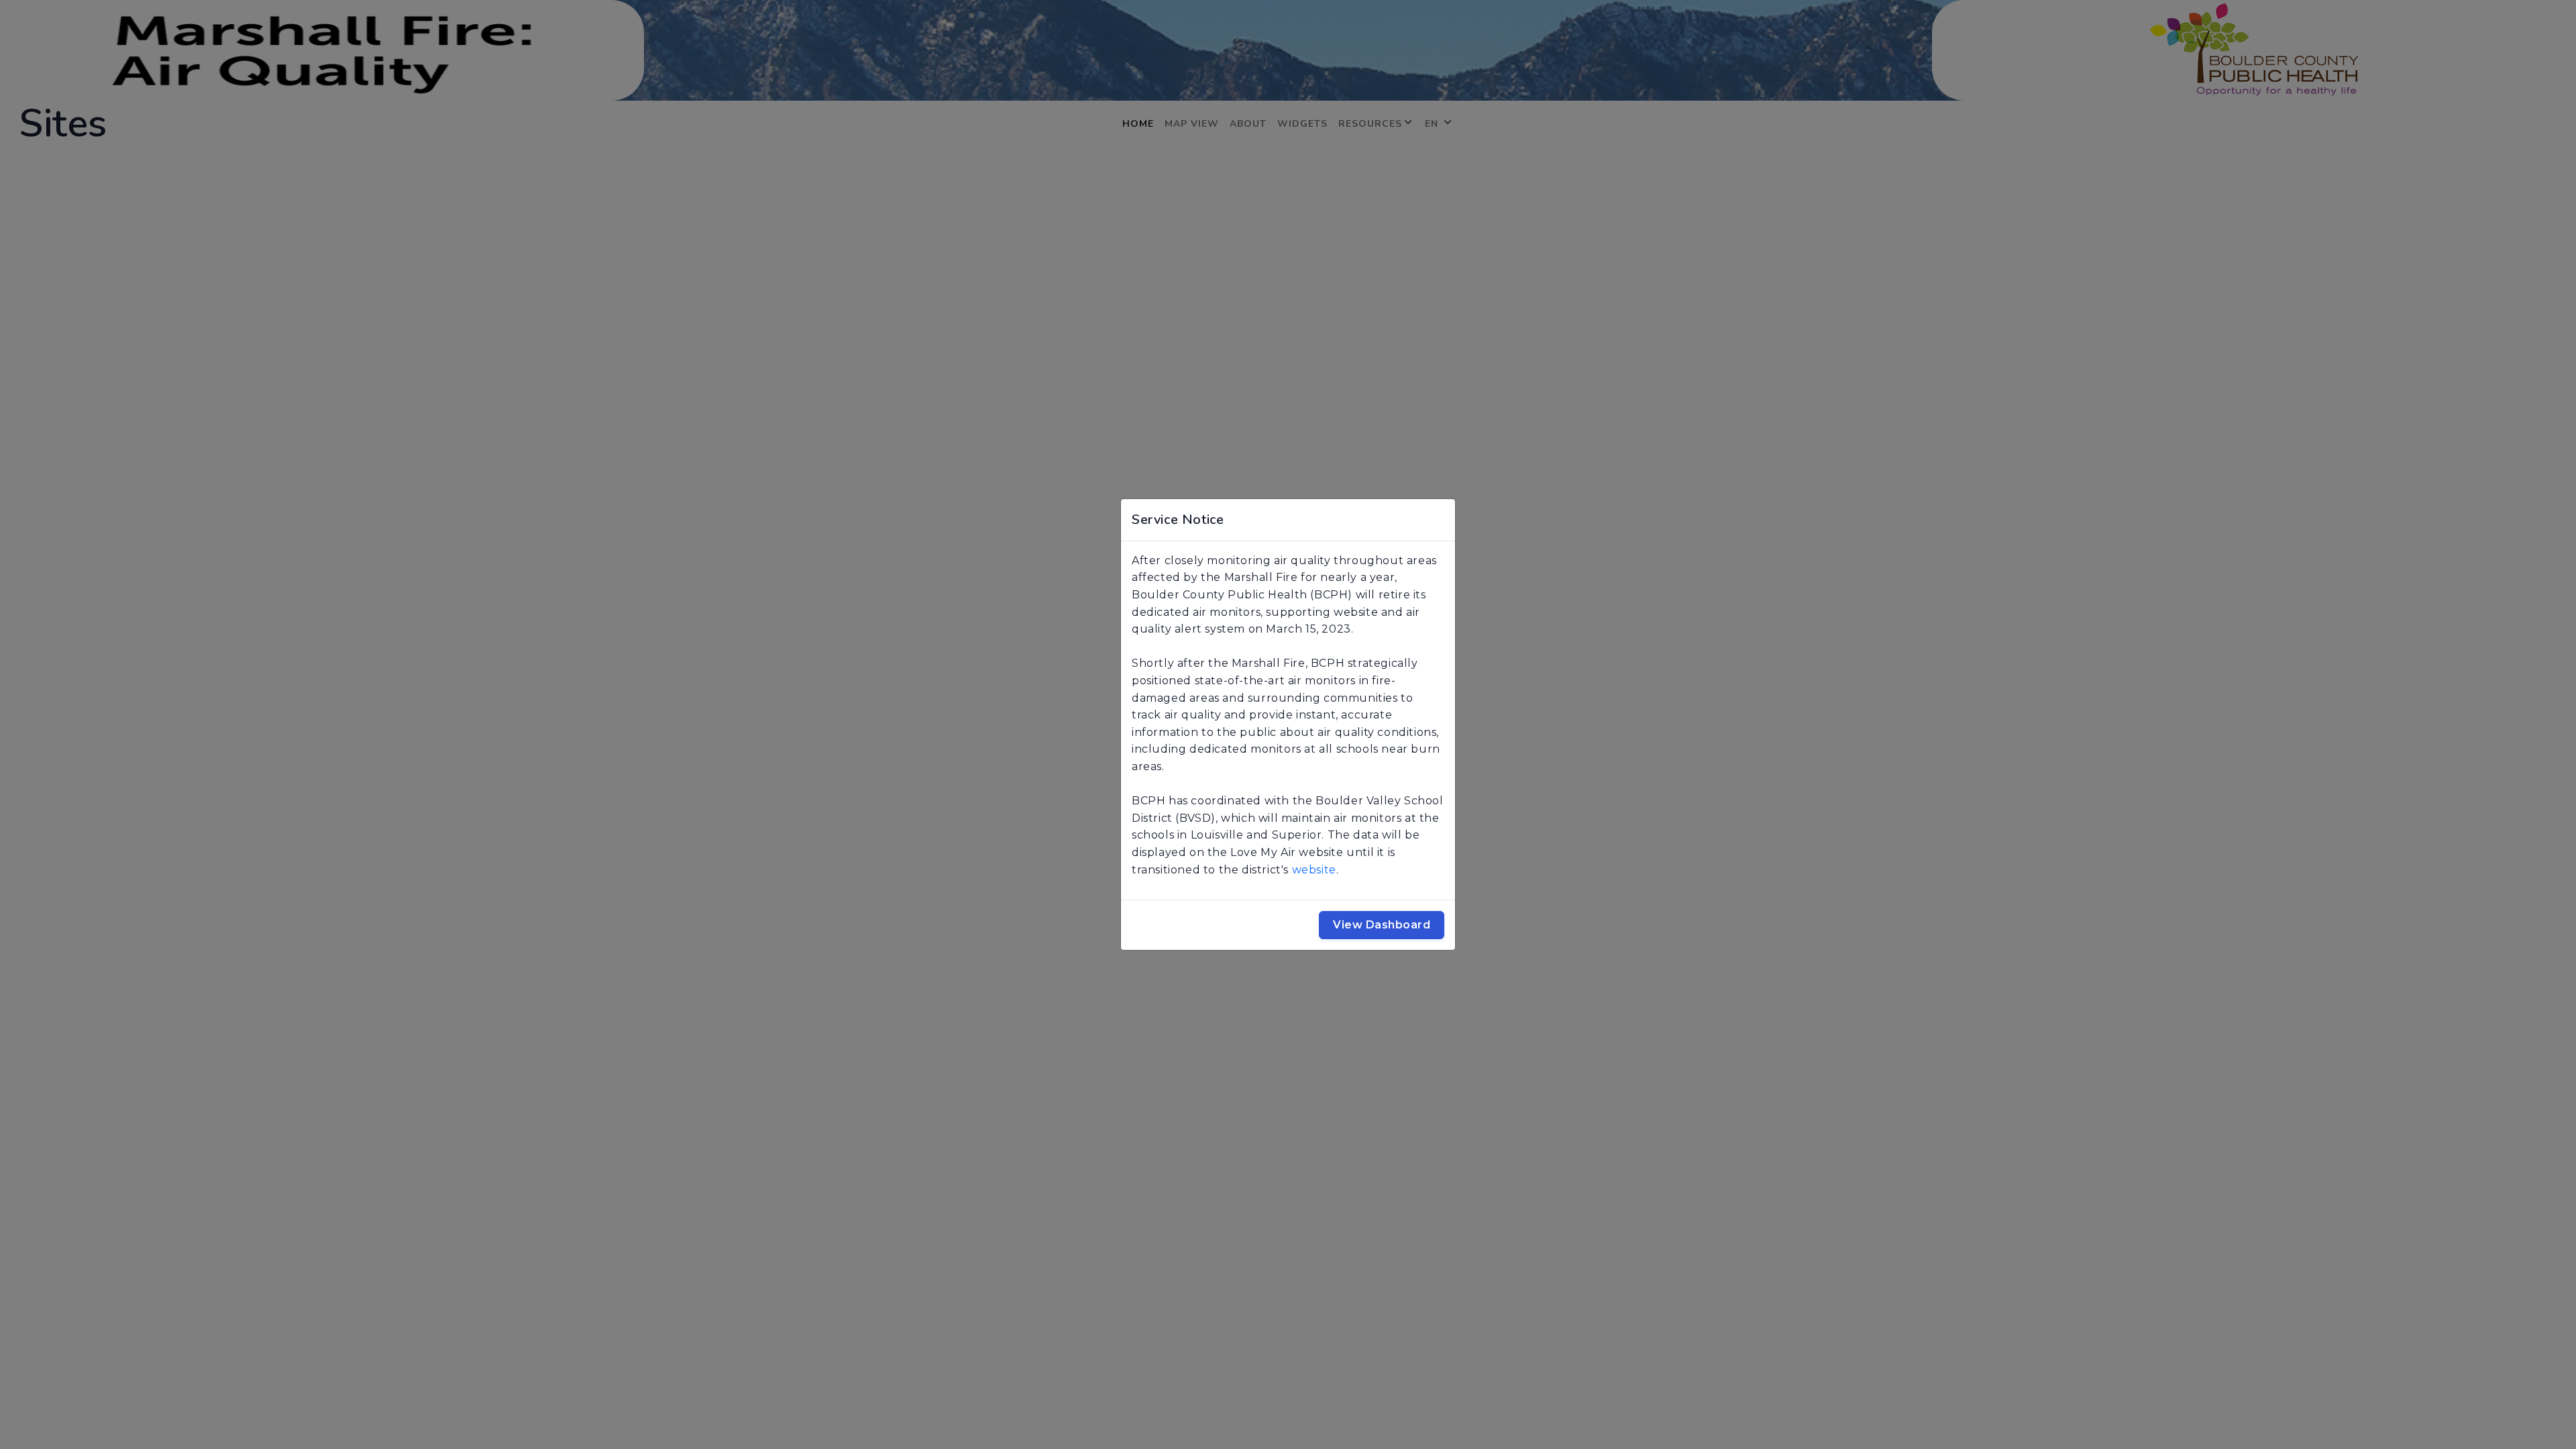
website (1314, 870)
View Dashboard (1382, 925)
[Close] (1439, 520)
